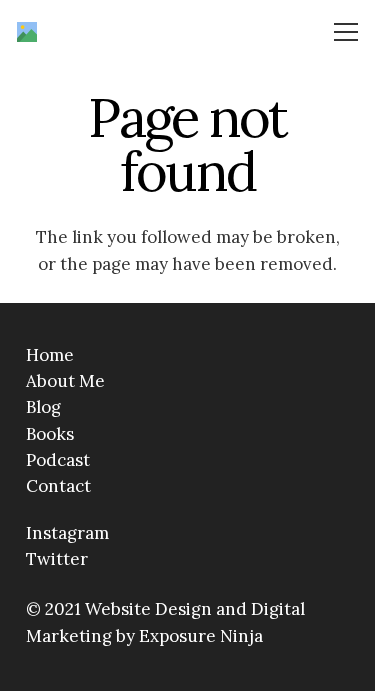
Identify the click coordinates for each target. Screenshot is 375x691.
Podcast (58, 460)
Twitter (57, 559)
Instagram (67, 533)
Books (50, 434)
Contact (58, 486)
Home (50, 355)
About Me (65, 381)
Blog (43, 407)
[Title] (27, 32)
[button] (346, 32)
